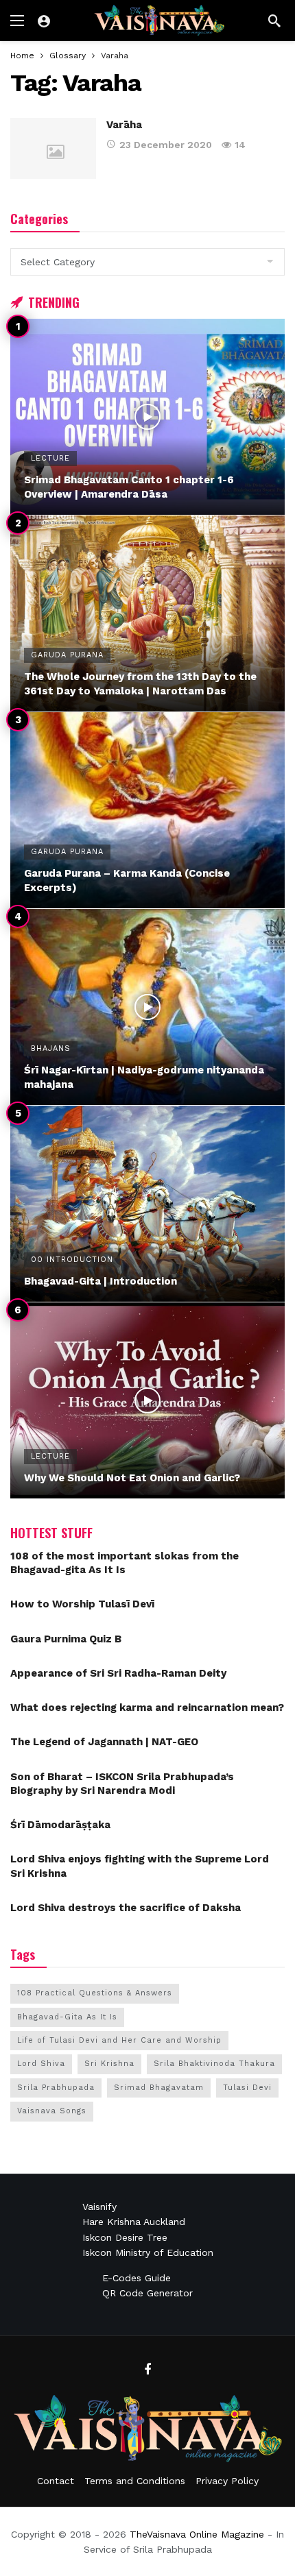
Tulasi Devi (247, 2088)
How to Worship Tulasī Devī (82, 1604)
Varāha (124, 125)
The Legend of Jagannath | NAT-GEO (104, 1742)
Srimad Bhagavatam (159, 2088)
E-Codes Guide (137, 2278)
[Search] (274, 21)
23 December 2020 (166, 145)
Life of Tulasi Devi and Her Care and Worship (119, 2040)
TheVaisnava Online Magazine (197, 2534)
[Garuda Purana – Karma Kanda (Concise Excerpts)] (147, 810)
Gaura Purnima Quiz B (66, 1639)
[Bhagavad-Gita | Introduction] (147, 1204)
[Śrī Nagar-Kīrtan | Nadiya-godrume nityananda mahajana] (147, 1007)
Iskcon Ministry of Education (148, 2252)
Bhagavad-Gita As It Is (67, 2017)
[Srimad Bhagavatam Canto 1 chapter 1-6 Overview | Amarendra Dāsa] (147, 417)
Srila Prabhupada (56, 2088)
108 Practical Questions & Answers (95, 1993)
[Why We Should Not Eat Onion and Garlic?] (147, 1400)
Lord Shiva (41, 2064)
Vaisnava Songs (52, 2111)
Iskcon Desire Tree (125, 2237)
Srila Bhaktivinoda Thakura (214, 2064)
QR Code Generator (147, 2293)
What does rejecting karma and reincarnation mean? (147, 1708)
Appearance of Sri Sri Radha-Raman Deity (118, 1673)
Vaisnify (99, 2207)
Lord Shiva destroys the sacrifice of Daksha (126, 1908)
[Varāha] (53, 148)
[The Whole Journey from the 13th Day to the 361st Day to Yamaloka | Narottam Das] (147, 613)
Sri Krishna (109, 2064)
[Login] (44, 21)
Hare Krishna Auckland (134, 2222)
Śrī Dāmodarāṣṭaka (60, 1825)
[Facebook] (148, 2370)
